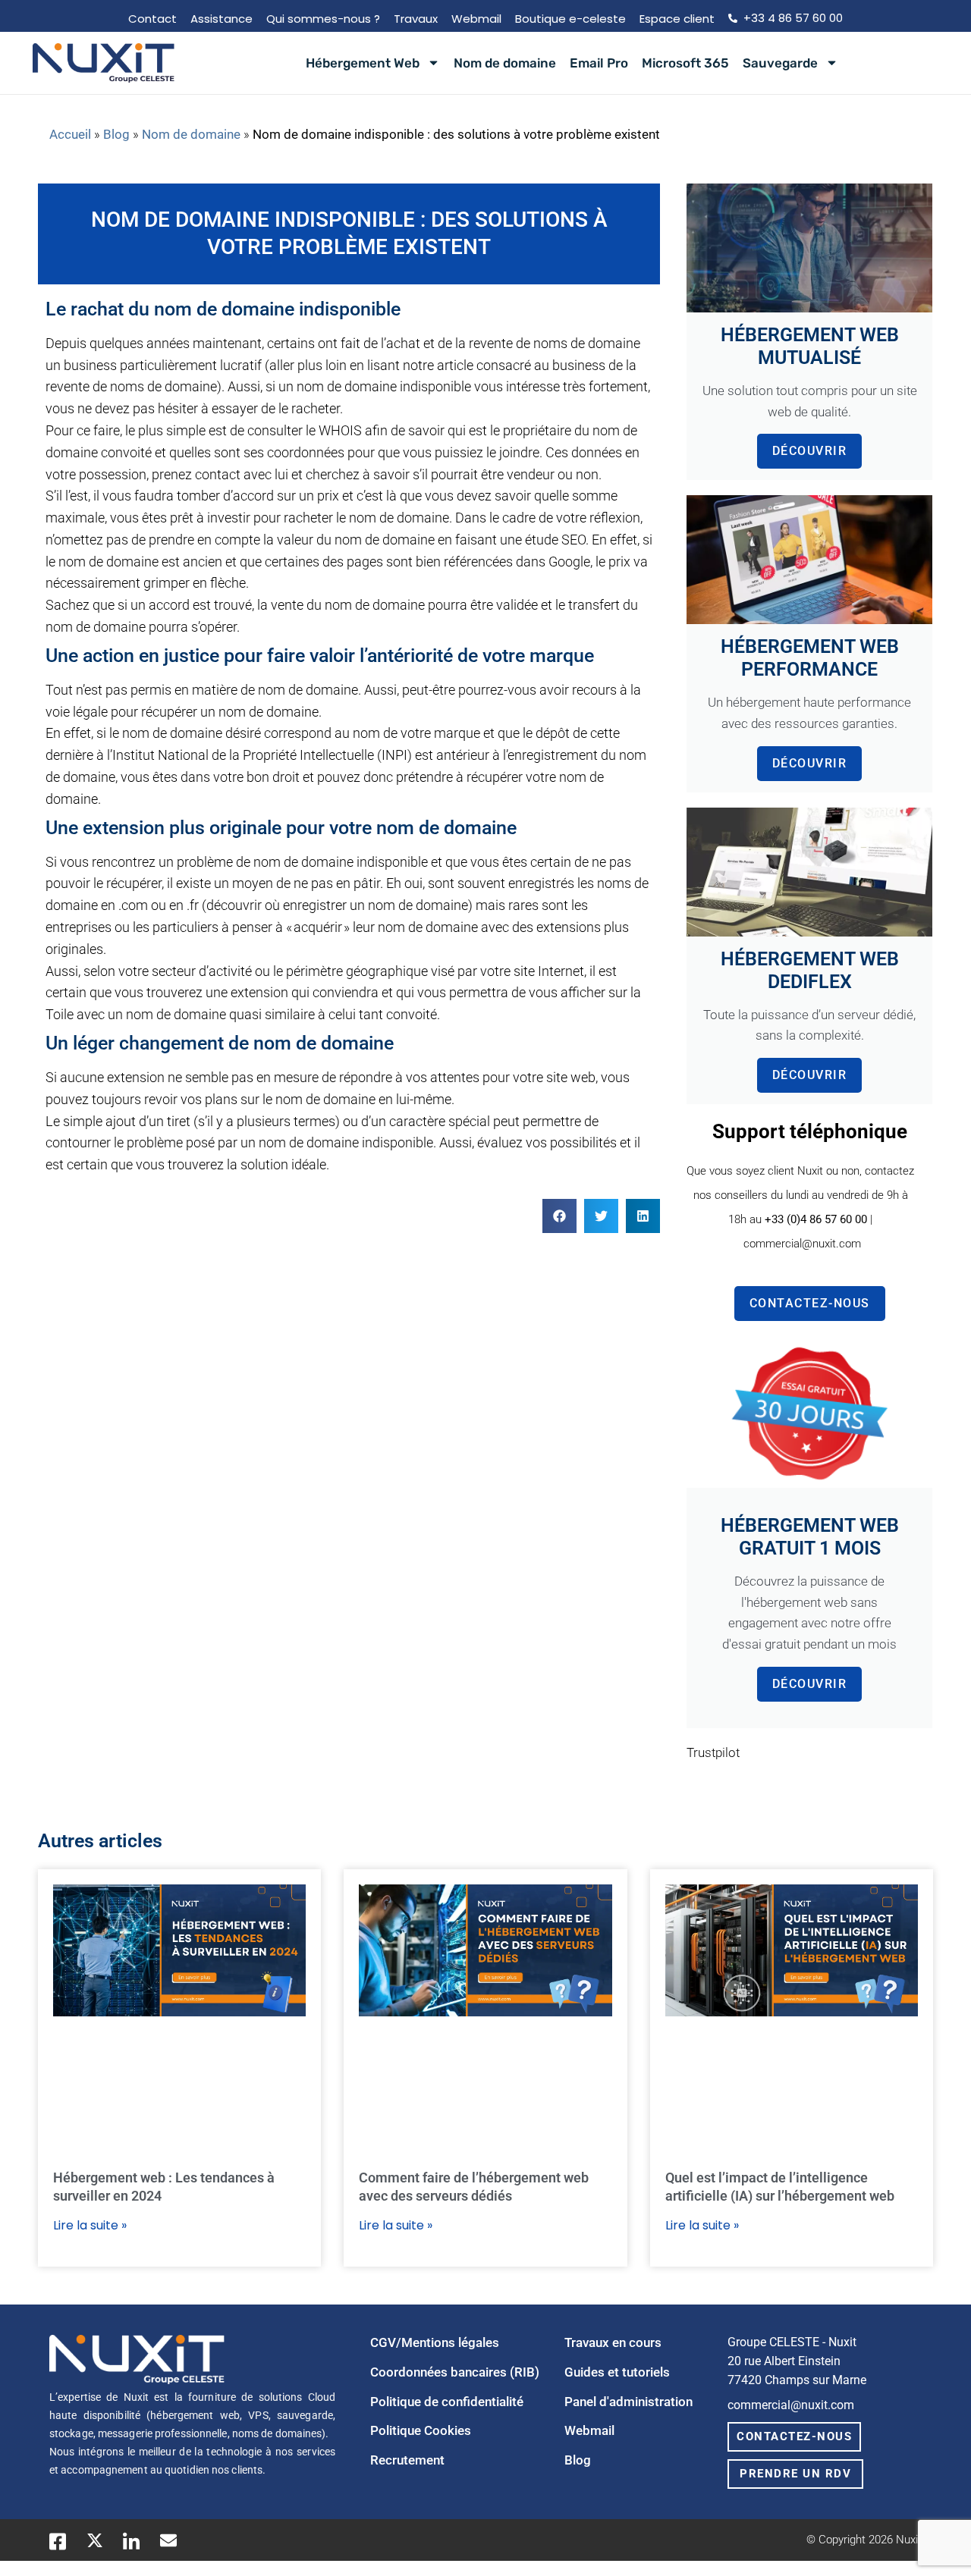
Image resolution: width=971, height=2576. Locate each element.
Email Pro (599, 63)
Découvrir (810, 451)
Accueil (70, 135)
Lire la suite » (90, 2225)
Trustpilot (713, 1753)
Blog (116, 135)
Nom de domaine (505, 63)
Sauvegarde (780, 63)
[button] (559, 1216)
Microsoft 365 (685, 63)
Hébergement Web (363, 63)
